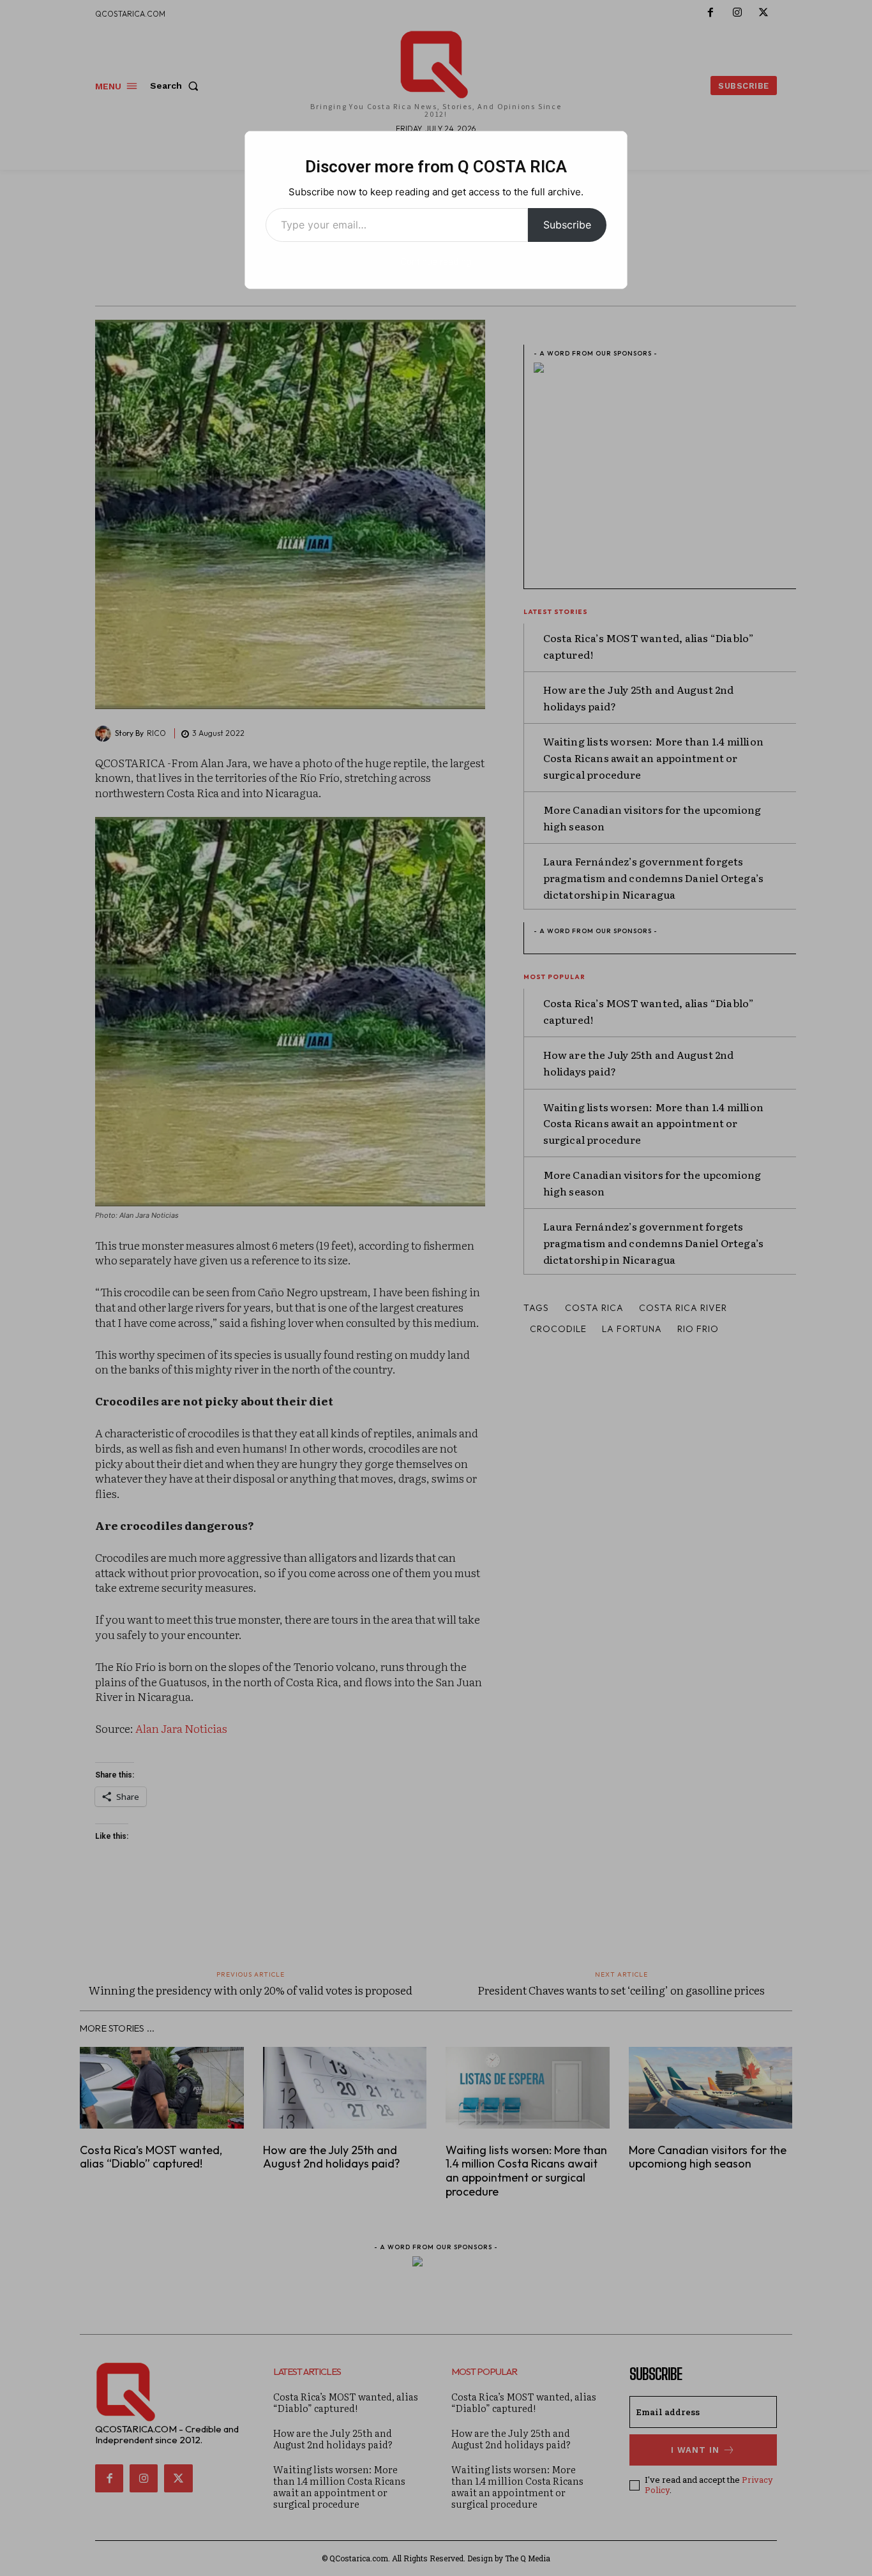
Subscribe (567, 225)
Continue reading (436, 261)
